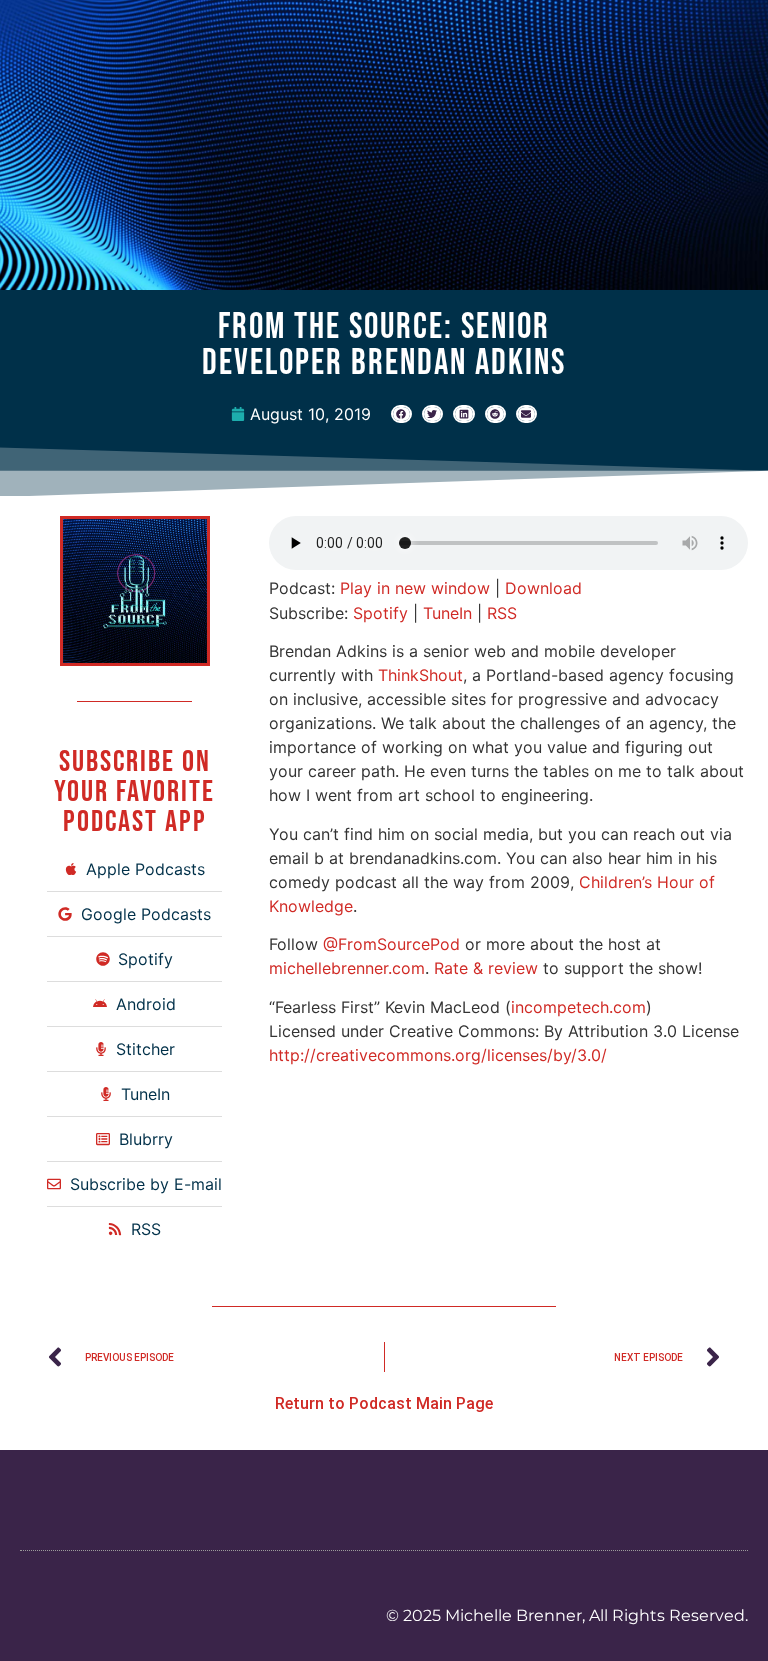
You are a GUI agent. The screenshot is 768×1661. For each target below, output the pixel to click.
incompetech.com (578, 1007)
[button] (401, 414)
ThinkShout (420, 675)
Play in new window (415, 588)
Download (543, 588)
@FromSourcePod (391, 944)
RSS (502, 613)
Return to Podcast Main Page (384, 1403)
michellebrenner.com (347, 968)
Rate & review (486, 968)
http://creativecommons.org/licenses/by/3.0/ (438, 1055)
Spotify (380, 613)
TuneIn (447, 613)
